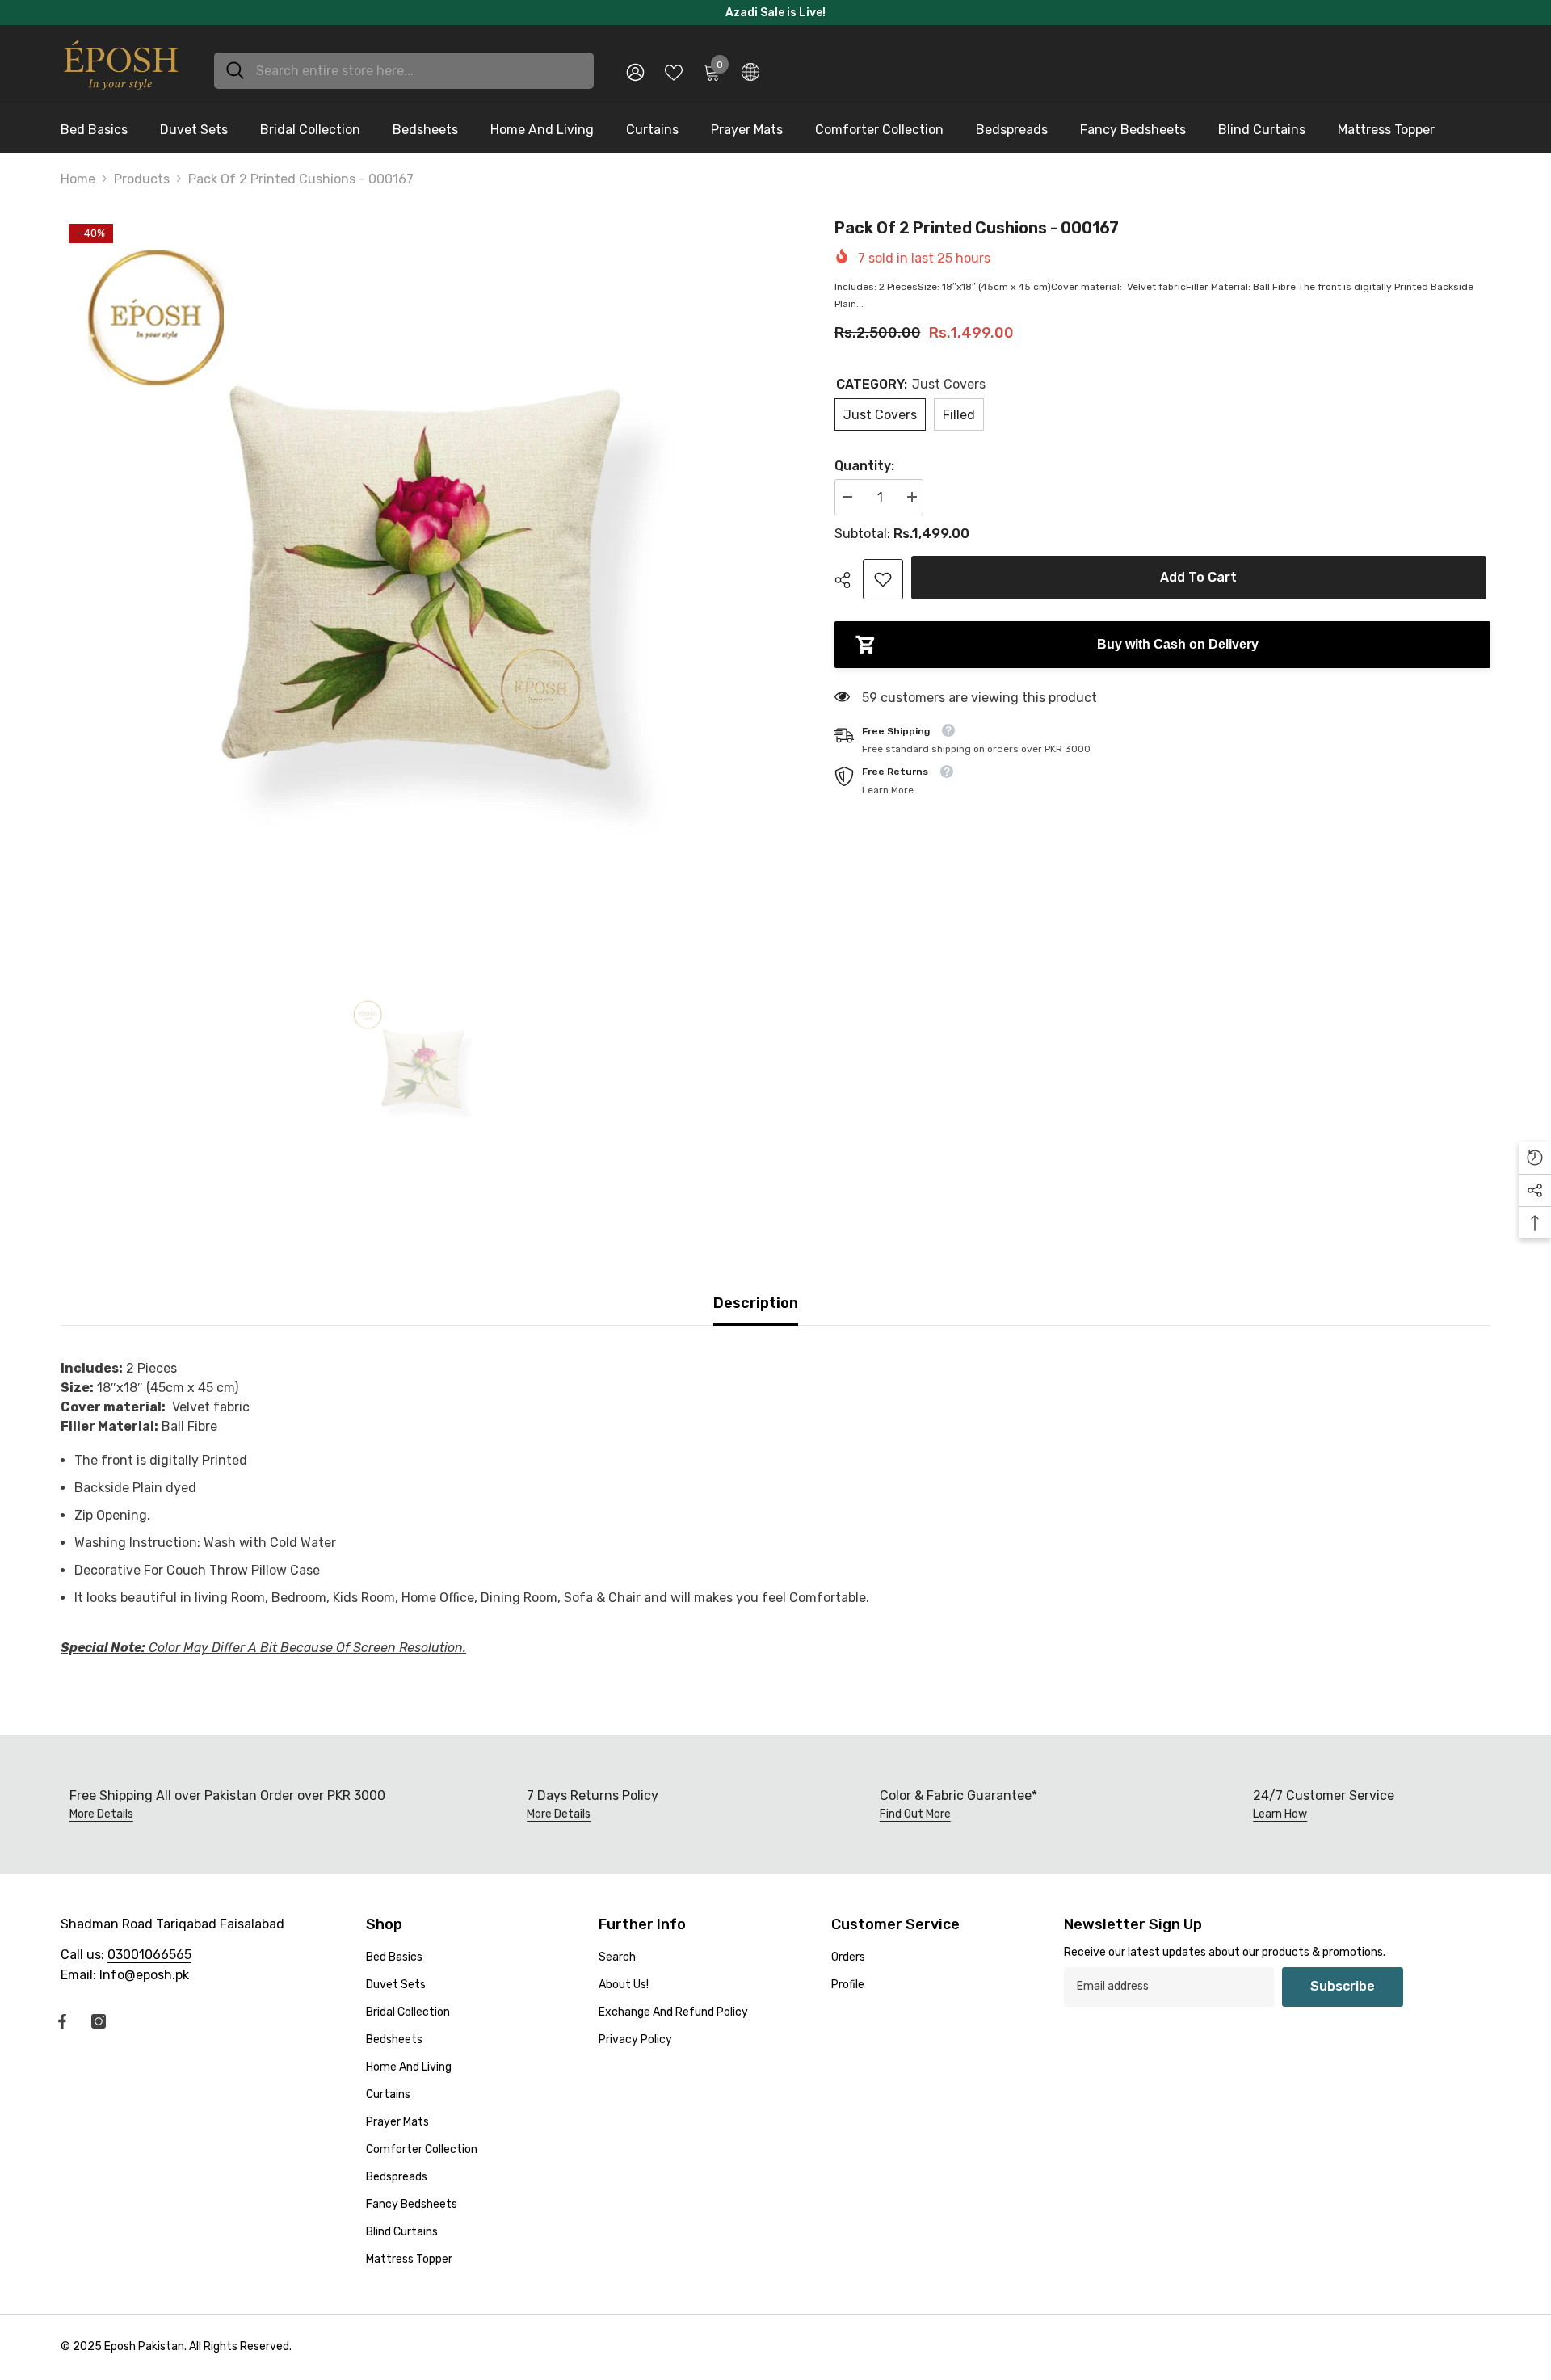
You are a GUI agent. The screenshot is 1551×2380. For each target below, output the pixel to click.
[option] (423, 578)
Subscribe (1343, 1986)
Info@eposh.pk (144, 1975)
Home (78, 179)
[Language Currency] (750, 71)
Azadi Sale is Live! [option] (775, 13)
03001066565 (149, 1955)
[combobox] (419, 71)
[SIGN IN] (635, 71)
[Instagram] (99, 2021)
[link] (883, 579)
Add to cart (1202, 577)
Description (756, 1303)
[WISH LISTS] (674, 71)
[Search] (404, 71)
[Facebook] (62, 2021)
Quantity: (864, 466)
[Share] (849, 580)
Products (142, 179)
